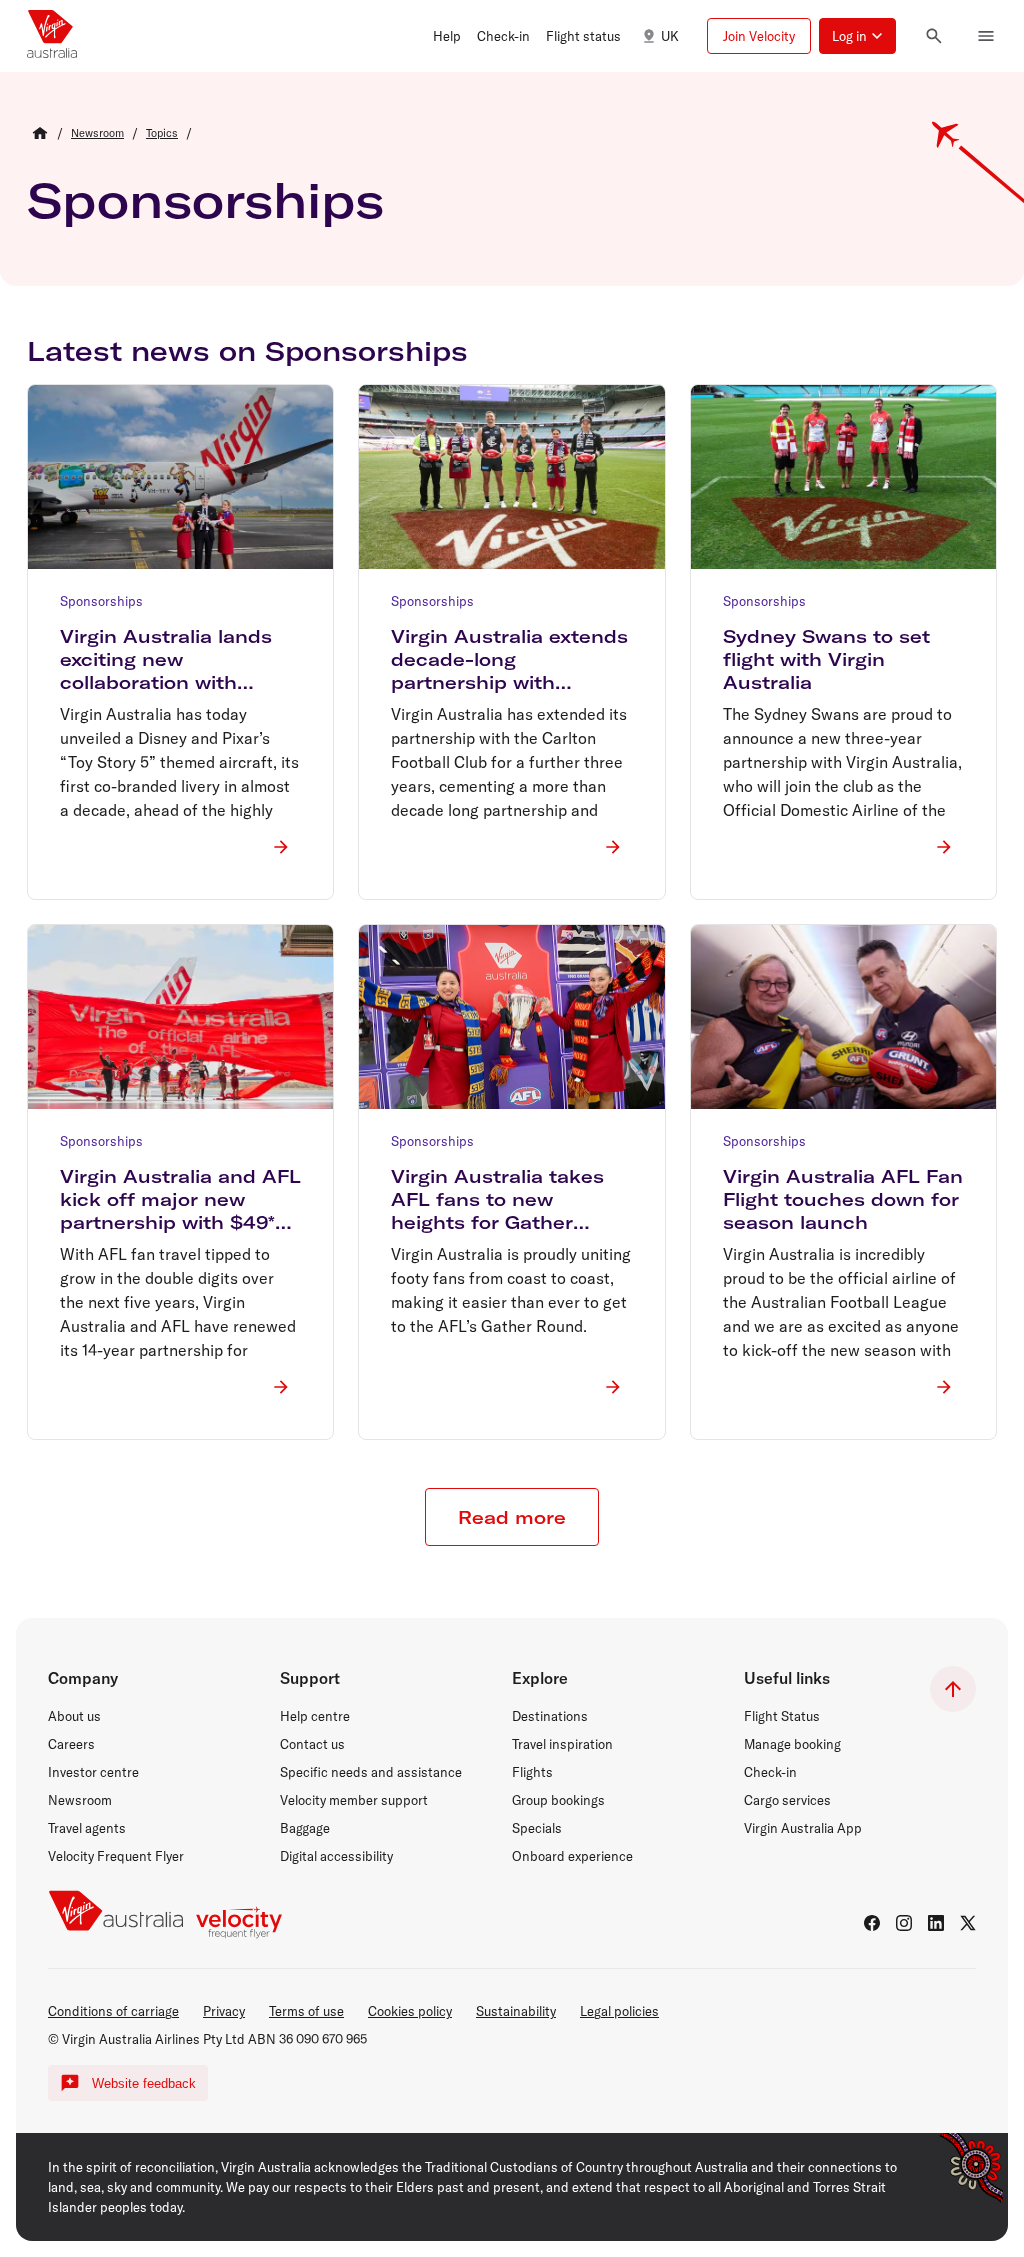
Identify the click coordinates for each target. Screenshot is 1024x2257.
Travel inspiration (562, 1744)
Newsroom (80, 1800)
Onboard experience (572, 1856)
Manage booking (792, 1744)
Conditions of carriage (113, 2011)
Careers (71, 1744)
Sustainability (516, 2011)
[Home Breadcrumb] (40, 133)
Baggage (305, 1828)
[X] (968, 1923)
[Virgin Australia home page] (52, 36)
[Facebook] (872, 1923)
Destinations (550, 1716)
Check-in (770, 1772)
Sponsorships (205, 200)
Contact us (312, 1744)
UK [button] (670, 36)
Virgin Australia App (803, 1828)
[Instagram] (904, 1923)
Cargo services (787, 1800)
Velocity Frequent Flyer (116, 1856)
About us (74, 1716)
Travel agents (87, 1828)
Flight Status (782, 1716)
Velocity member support (354, 1800)
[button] (447, 36)
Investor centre (93, 1772)
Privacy (224, 2011)
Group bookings (558, 1800)
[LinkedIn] (936, 1923)
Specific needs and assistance (371, 1772)
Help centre (315, 1716)
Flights (532, 1772)
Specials (537, 1828)
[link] (97, 133)
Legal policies (619, 2011)
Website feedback (144, 2083)
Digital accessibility (336, 1856)
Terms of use (306, 2011)
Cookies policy (410, 2011)
